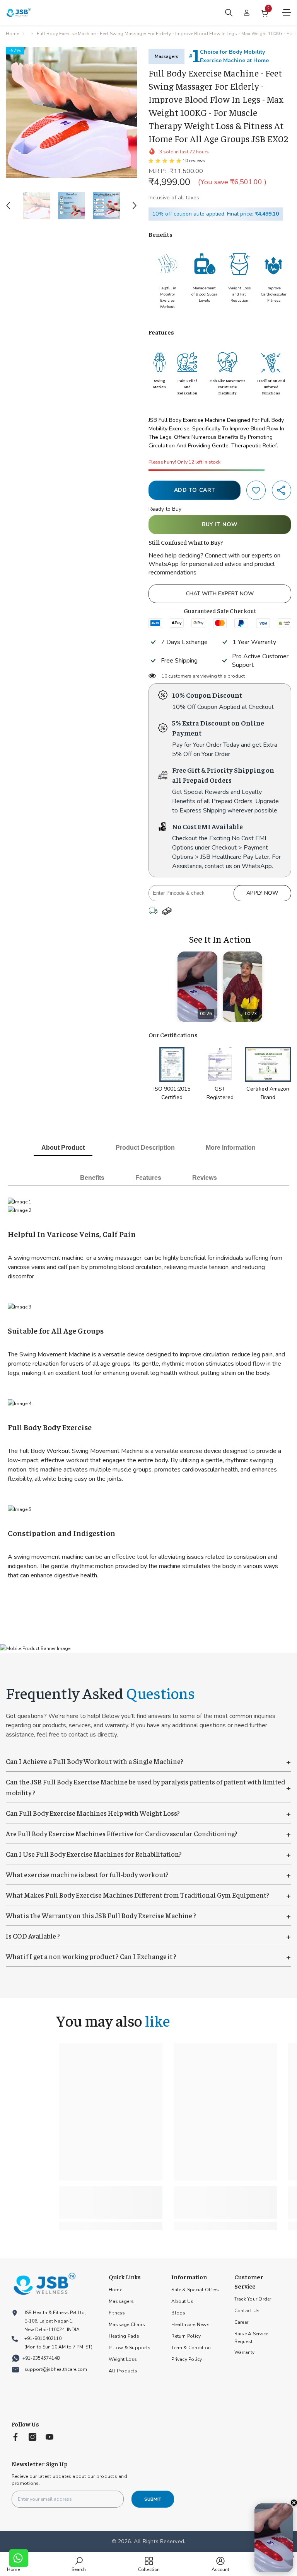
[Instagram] (32, 2437)
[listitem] (197, 987)
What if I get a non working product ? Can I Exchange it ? (148, 1956)
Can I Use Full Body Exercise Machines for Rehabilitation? (148, 1854)
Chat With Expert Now (220, 594)
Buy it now (220, 524)
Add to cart (195, 490)
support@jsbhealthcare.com (56, 2369)
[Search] (229, 13)
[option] (71, 112)
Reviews (205, 1178)
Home (12, 34)
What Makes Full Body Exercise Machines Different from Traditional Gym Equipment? (148, 1895)
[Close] (294, 2503)
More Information (231, 1148)
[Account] (247, 13)
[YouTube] (49, 2437)
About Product (63, 1148)
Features (148, 1178)
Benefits (92, 1178)
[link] (256, 490)
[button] (8, 206)
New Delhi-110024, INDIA (52, 2330)
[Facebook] (15, 2437)
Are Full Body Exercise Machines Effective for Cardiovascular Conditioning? (148, 1833)
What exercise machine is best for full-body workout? (148, 1874)
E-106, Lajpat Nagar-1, (49, 2321)
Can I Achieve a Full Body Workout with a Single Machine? (148, 1761)
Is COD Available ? (148, 1936)
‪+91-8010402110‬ (43, 2338)
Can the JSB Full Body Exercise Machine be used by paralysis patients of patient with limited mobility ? (148, 1787)
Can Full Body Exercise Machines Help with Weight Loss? (148, 1813)
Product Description (145, 1148)
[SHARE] (282, 490)
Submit (153, 2499)
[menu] (287, 13)
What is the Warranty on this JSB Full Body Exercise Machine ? (148, 1915)
